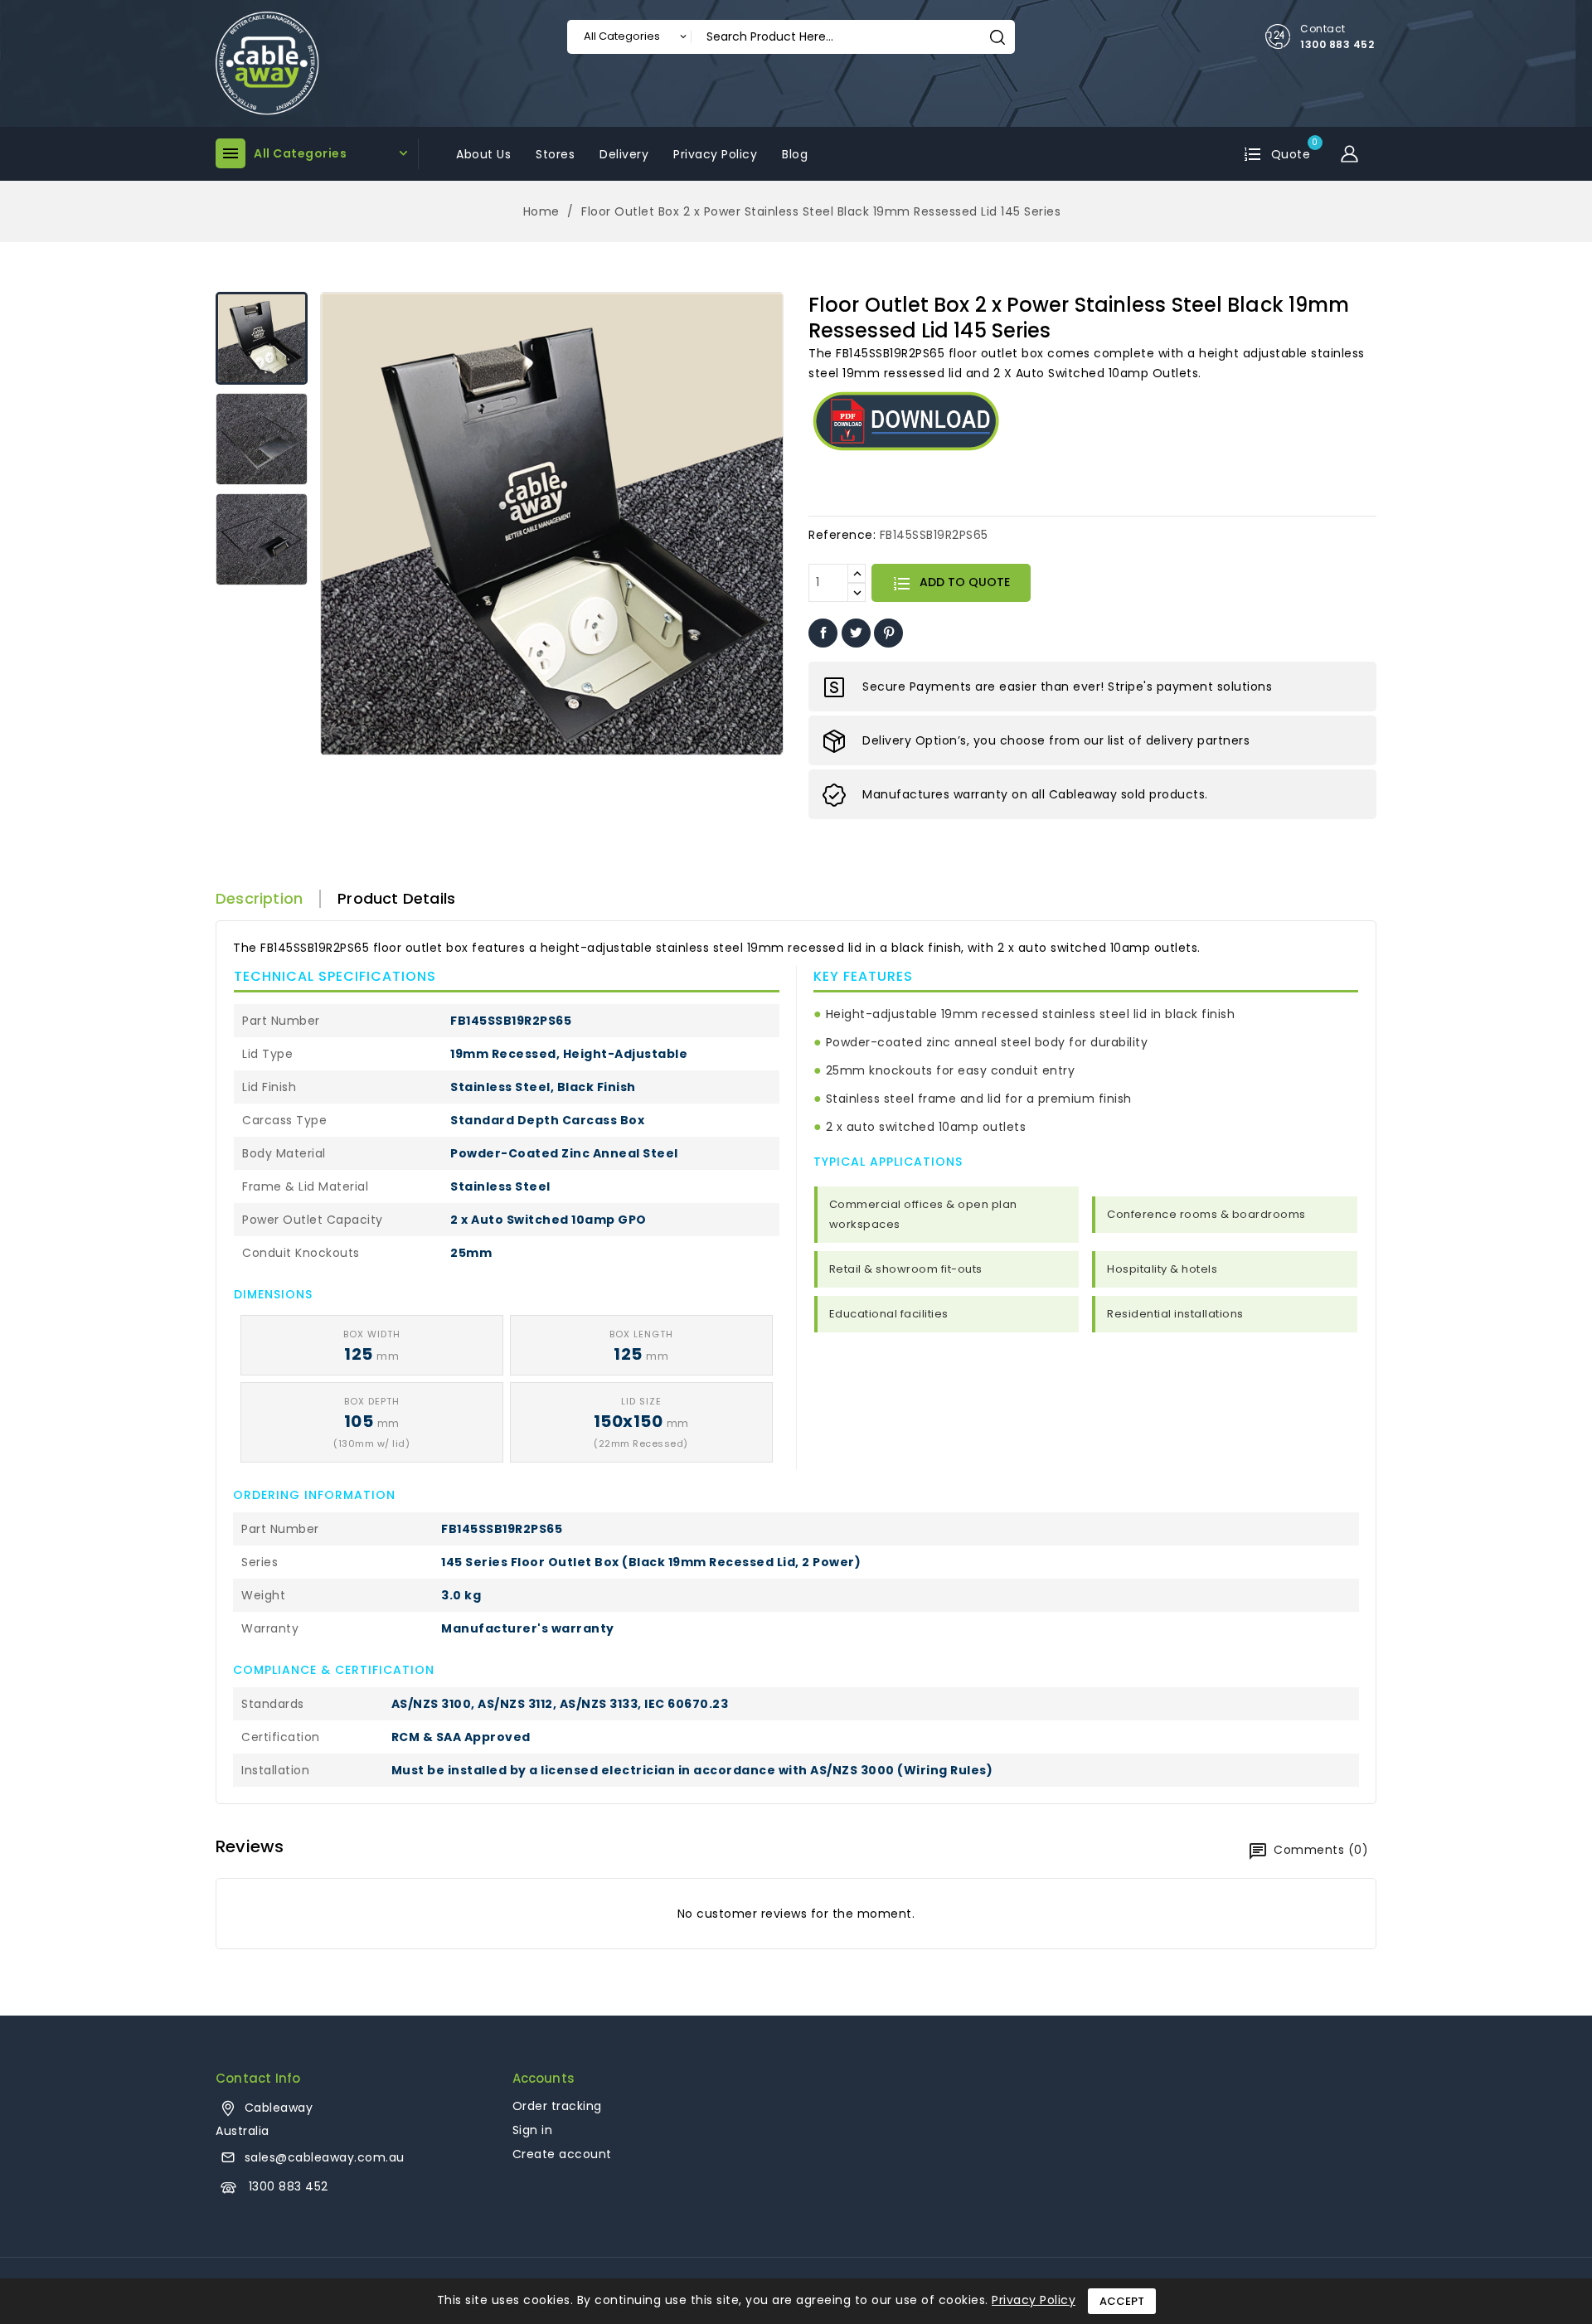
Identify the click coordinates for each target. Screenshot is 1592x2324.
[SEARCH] (997, 37)
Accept (1122, 2301)
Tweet (856, 633)
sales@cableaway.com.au (325, 2157)
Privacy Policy (1034, 2300)
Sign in (533, 2130)
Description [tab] (259, 899)
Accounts (544, 2078)
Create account (562, 2154)
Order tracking (557, 2106)
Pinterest (888, 633)
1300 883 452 (1337, 44)
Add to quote (963, 582)
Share (823, 633)
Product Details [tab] (396, 899)
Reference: (842, 535)
